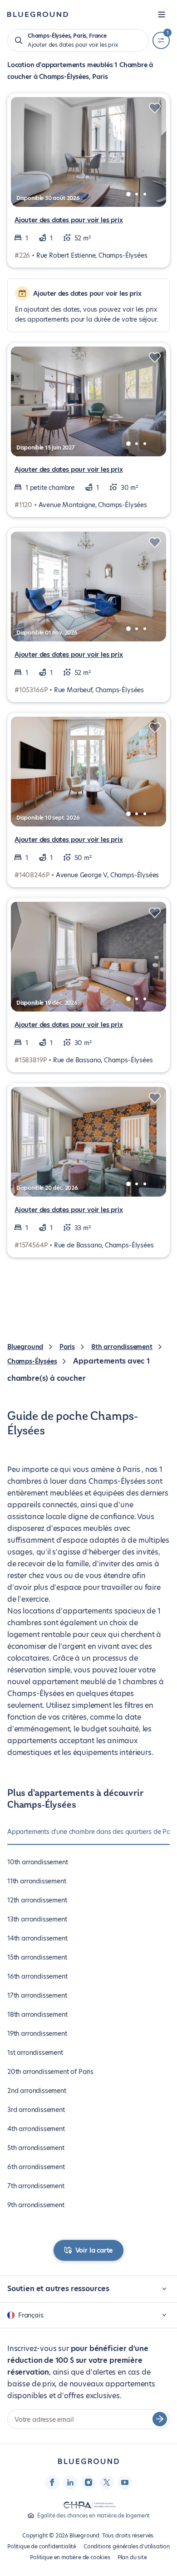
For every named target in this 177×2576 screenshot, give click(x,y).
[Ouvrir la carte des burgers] (162, 15)
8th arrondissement (122, 1347)
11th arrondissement (37, 1881)
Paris (67, 1347)
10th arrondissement (38, 1862)
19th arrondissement (37, 2033)
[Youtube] (125, 2482)
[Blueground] (88, 2461)
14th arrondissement (37, 1938)
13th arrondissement (37, 1919)
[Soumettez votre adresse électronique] (160, 2419)
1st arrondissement (35, 2053)
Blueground (25, 1347)
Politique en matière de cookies (70, 2557)
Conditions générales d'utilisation (127, 2546)
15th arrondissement (37, 1957)
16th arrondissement (37, 1976)
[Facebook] (52, 2482)
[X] (107, 2482)
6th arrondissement (36, 2167)
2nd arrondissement (37, 2091)
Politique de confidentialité (42, 2546)
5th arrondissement (36, 2148)
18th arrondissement (37, 2014)
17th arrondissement (37, 1995)
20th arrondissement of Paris (50, 2072)
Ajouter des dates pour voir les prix (69, 220)
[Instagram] (88, 2482)
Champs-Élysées (32, 1361)
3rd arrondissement (36, 2110)
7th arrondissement (36, 2186)
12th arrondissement (37, 1900)
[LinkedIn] (70, 2482)
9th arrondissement (36, 2205)
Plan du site (132, 2557)
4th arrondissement (36, 2129)
